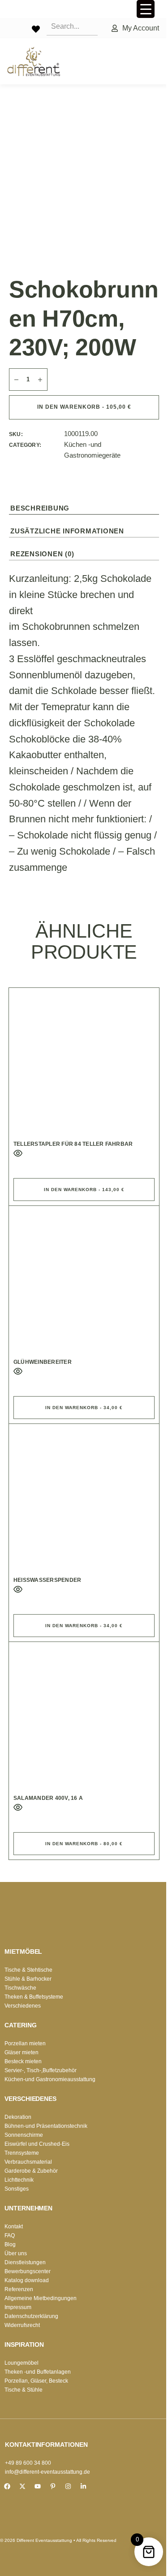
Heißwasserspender (47, 1580)
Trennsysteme (22, 2153)
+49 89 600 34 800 (28, 2463)
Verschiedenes (23, 2006)
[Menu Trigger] (146, 9)
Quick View (18, 1153)
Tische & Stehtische (28, 1970)
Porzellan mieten (25, 2043)
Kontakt (14, 2227)
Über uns (16, 2253)
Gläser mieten (22, 2052)
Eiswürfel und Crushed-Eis (37, 2144)
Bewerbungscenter (28, 2271)
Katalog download (27, 2280)
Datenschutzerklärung (31, 2316)
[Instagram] (68, 2486)
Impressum (18, 2307)
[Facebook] (7, 2486)
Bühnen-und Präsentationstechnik (46, 2126)
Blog (10, 2244)
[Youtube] (38, 2486)
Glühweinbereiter (43, 1362)
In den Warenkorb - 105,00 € (84, 407)
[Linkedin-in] (83, 2486)
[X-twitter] (22, 2486)
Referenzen (19, 2289)
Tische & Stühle (24, 2390)
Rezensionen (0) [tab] (42, 554)
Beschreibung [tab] (40, 508)
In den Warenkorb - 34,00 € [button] (84, 1408)
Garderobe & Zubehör (31, 2171)
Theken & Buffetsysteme (34, 1997)
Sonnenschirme (24, 2135)
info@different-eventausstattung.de (47, 2472)
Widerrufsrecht (22, 2325)
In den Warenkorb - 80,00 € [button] (84, 1844)
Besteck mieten (23, 2061)
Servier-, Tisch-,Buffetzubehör (41, 2070)
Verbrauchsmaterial (28, 2162)
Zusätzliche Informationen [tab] (67, 531)
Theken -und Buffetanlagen (38, 2372)
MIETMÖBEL (23, 1952)
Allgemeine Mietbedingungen (41, 2298)
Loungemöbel (22, 2363)
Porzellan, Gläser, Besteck (36, 2381)
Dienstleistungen (25, 2262)
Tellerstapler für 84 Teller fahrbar (73, 1144)
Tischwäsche (20, 1988)
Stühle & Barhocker (28, 1979)
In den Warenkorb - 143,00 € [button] (84, 1190)
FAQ (10, 2235)
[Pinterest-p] (53, 2486)
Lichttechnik (19, 2180)
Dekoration (18, 2117)
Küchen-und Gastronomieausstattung (50, 2079)
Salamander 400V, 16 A (48, 1798)
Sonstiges (17, 2189)
